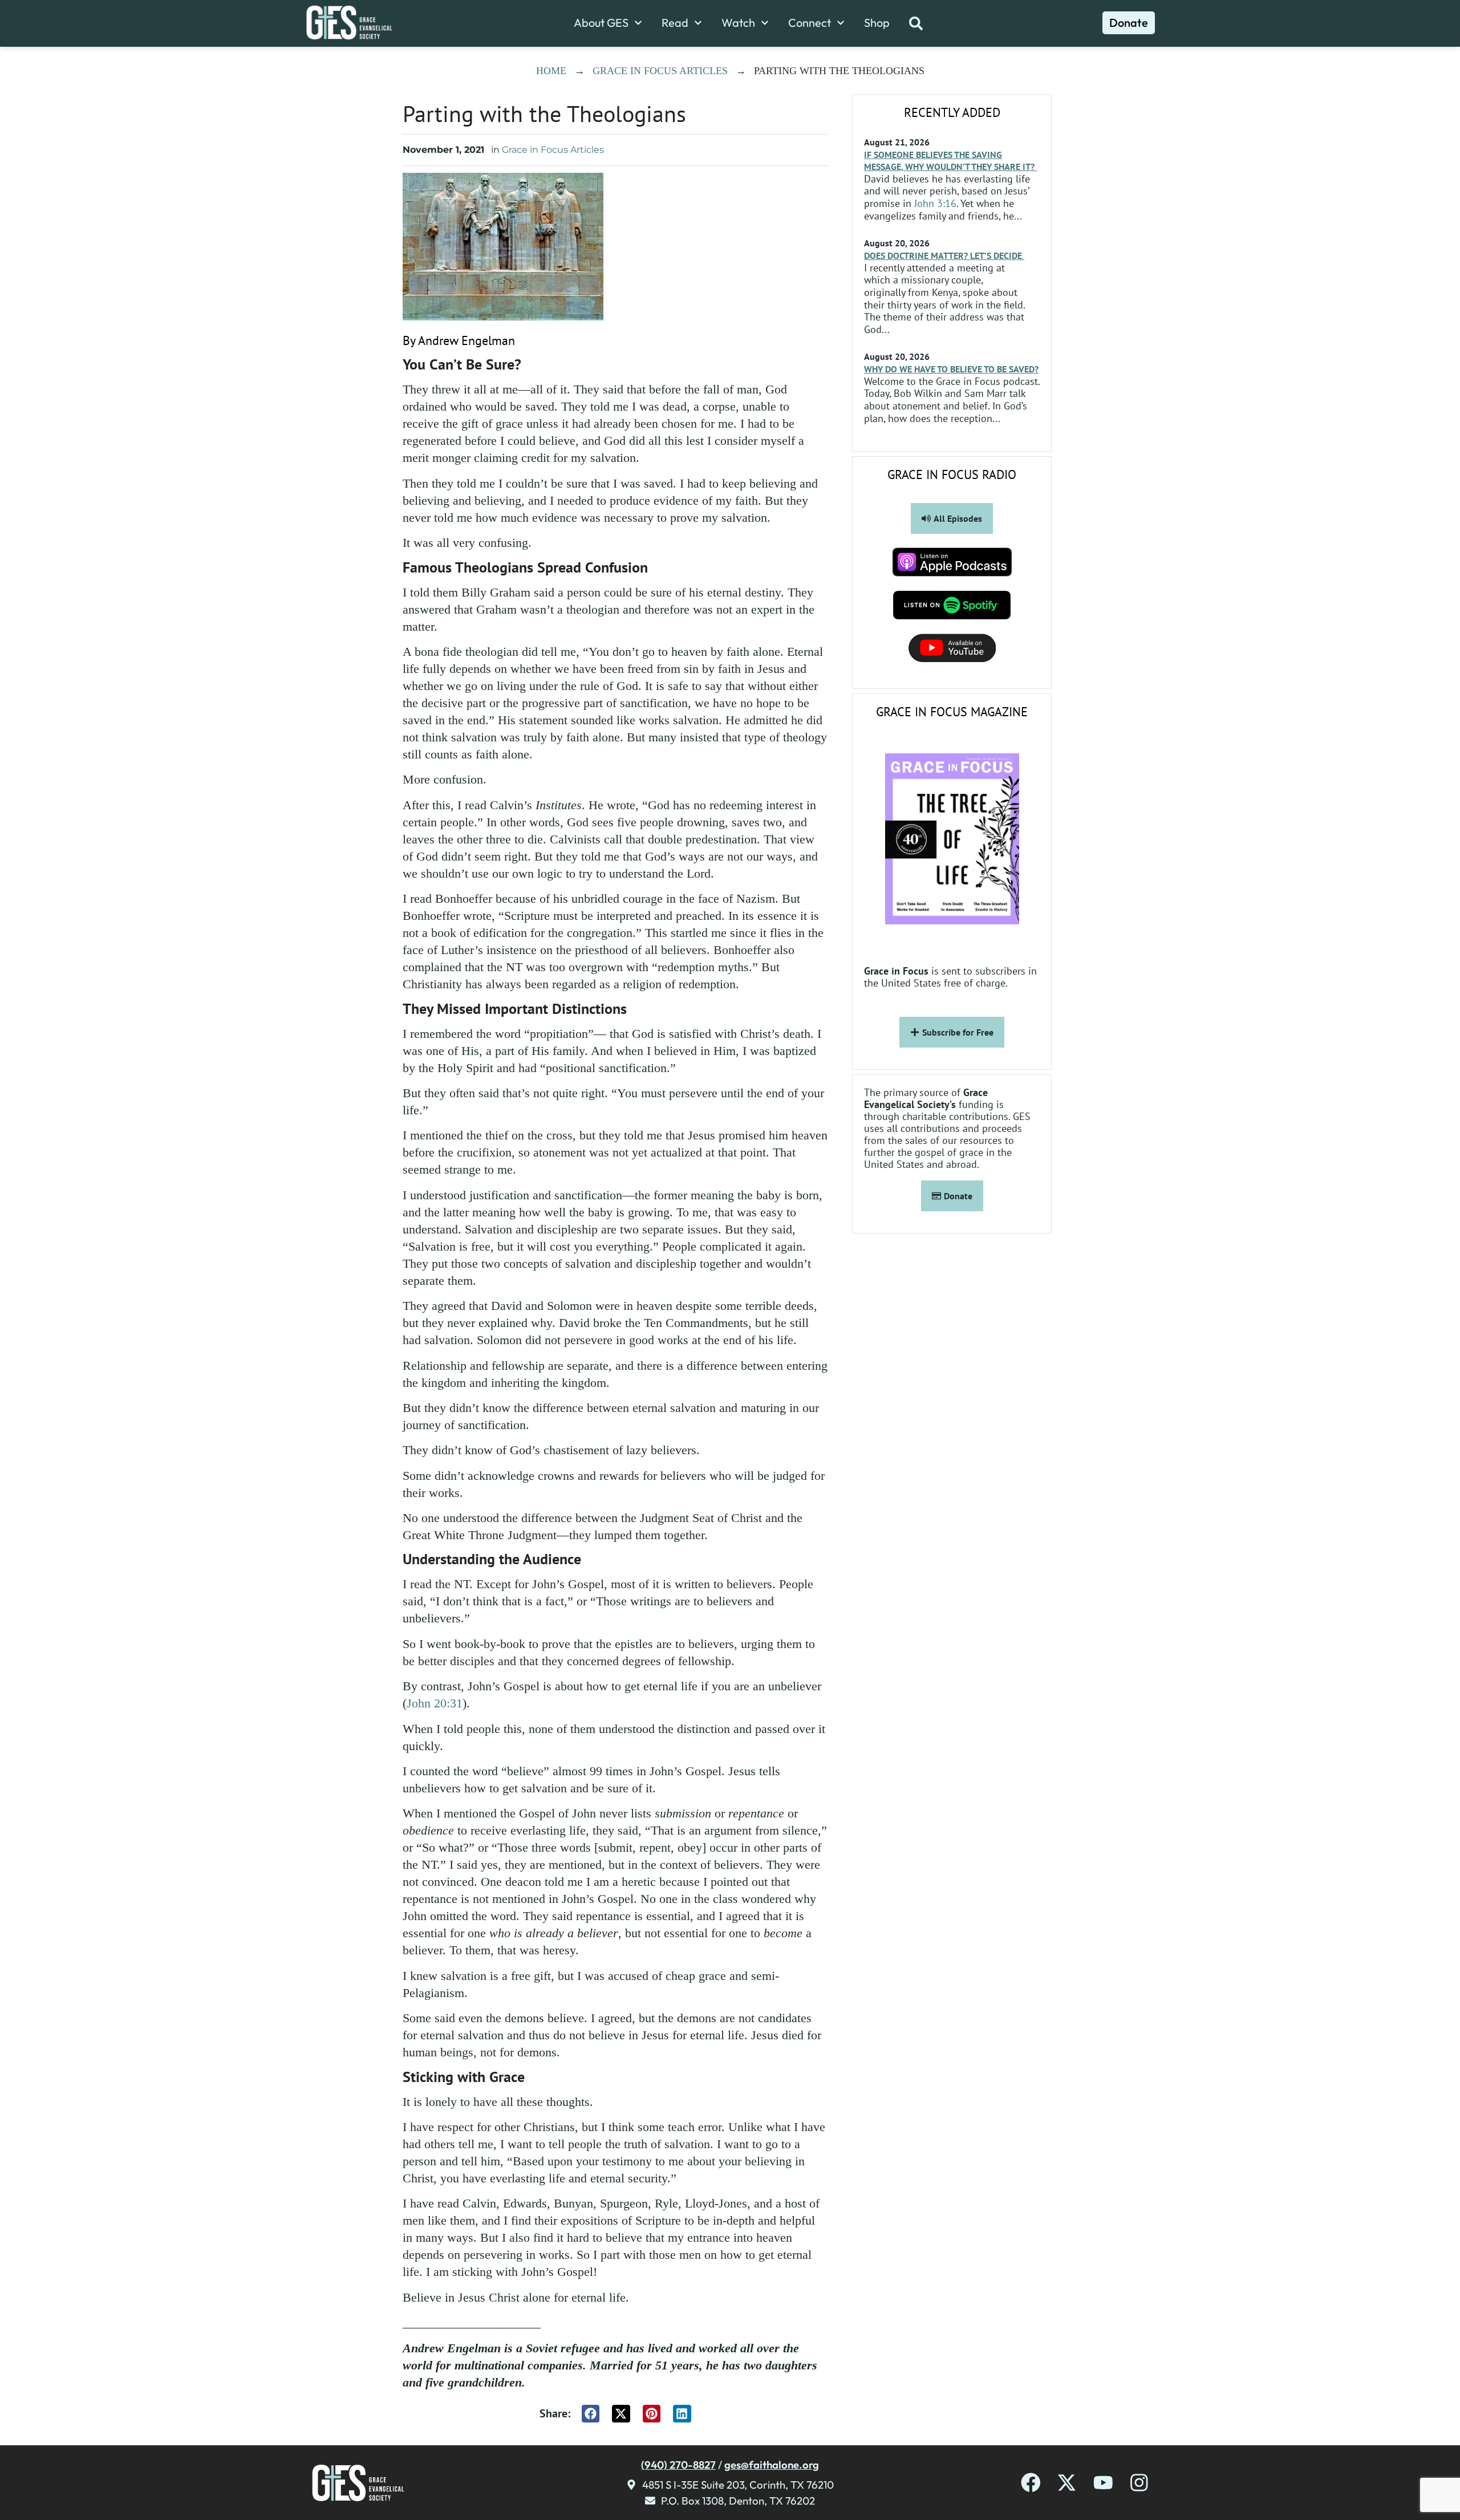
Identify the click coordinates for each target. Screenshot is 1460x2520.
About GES (601, 23)
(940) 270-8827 (678, 2465)
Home (551, 71)
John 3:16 (935, 203)
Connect (810, 23)
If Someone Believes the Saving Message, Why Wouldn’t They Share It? (950, 161)
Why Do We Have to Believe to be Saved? (951, 369)
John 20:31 (435, 1703)
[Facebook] (1031, 2483)
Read (675, 23)
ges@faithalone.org (772, 2465)
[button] (591, 2414)
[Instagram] (1139, 2483)
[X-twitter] (1067, 2483)
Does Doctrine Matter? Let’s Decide (944, 255)
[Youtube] (1103, 2483)
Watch (738, 23)
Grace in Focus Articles (660, 71)
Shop (877, 23)
